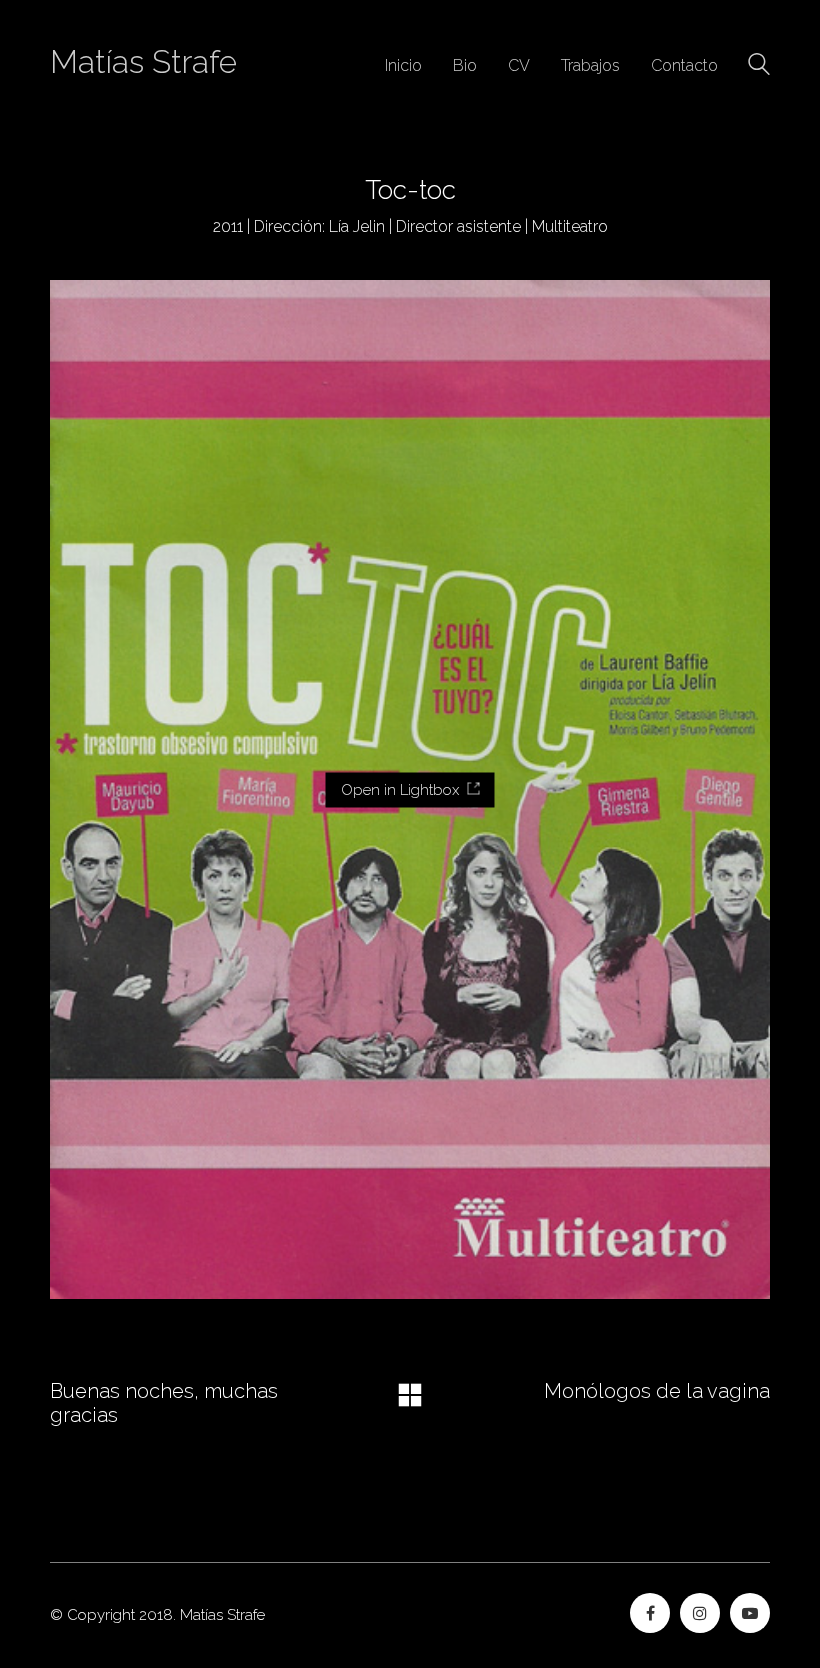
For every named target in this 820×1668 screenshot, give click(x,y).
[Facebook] (650, 1613)
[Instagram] (700, 1613)
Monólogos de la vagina (657, 1391)
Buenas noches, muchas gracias (164, 1403)
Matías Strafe (143, 62)
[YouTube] (750, 1613)
